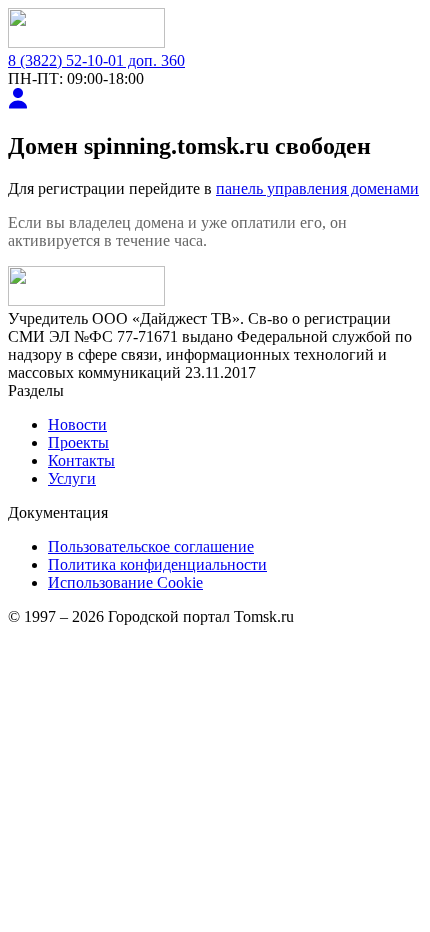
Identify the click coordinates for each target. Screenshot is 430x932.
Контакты (81, 460)
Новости (77, 424)
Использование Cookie (125, 582)
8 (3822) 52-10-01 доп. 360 (96, 60)
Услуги (72, 478)
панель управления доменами (317, 188)
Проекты (78, 442)
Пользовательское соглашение (151, 546)
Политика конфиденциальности (157, 564)
